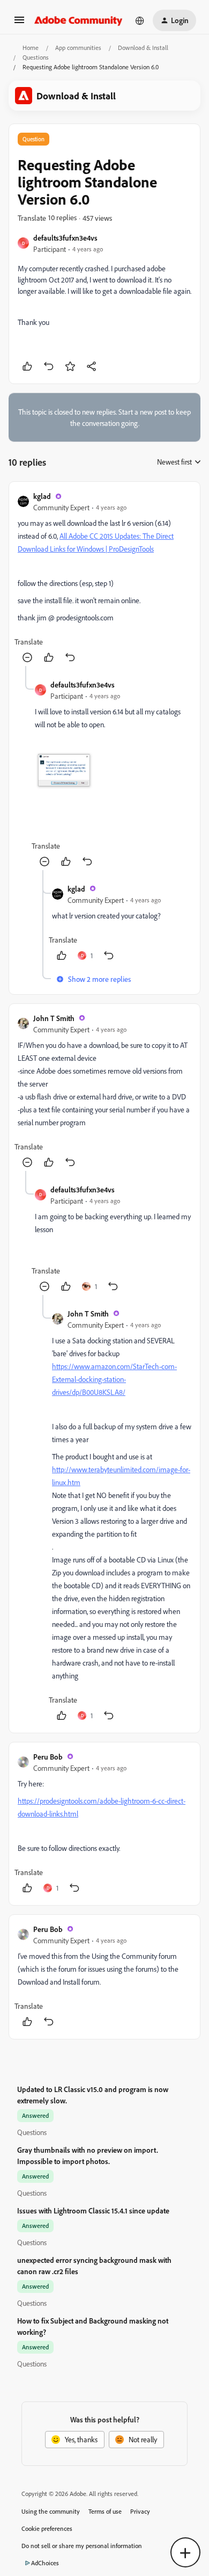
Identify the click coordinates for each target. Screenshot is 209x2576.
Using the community (51, 2511)
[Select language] (140, 20)
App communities (78, 48)
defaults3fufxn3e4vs (65, 238)
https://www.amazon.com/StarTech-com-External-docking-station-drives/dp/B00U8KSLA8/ (114, 1379)
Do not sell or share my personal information (82, 2546)
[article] (104, 578)
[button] (19, 23)
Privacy (140, 2511)
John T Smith (54, 1018)
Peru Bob (48, 1757)
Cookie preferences (47, 2528)
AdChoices (45, 2563)
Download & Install (143, 48)
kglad (42, 496)
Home (31, 48)
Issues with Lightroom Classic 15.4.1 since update (93, 2210)
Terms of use (105, 2511)
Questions (36, 57)
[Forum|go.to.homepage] (79, 20)
